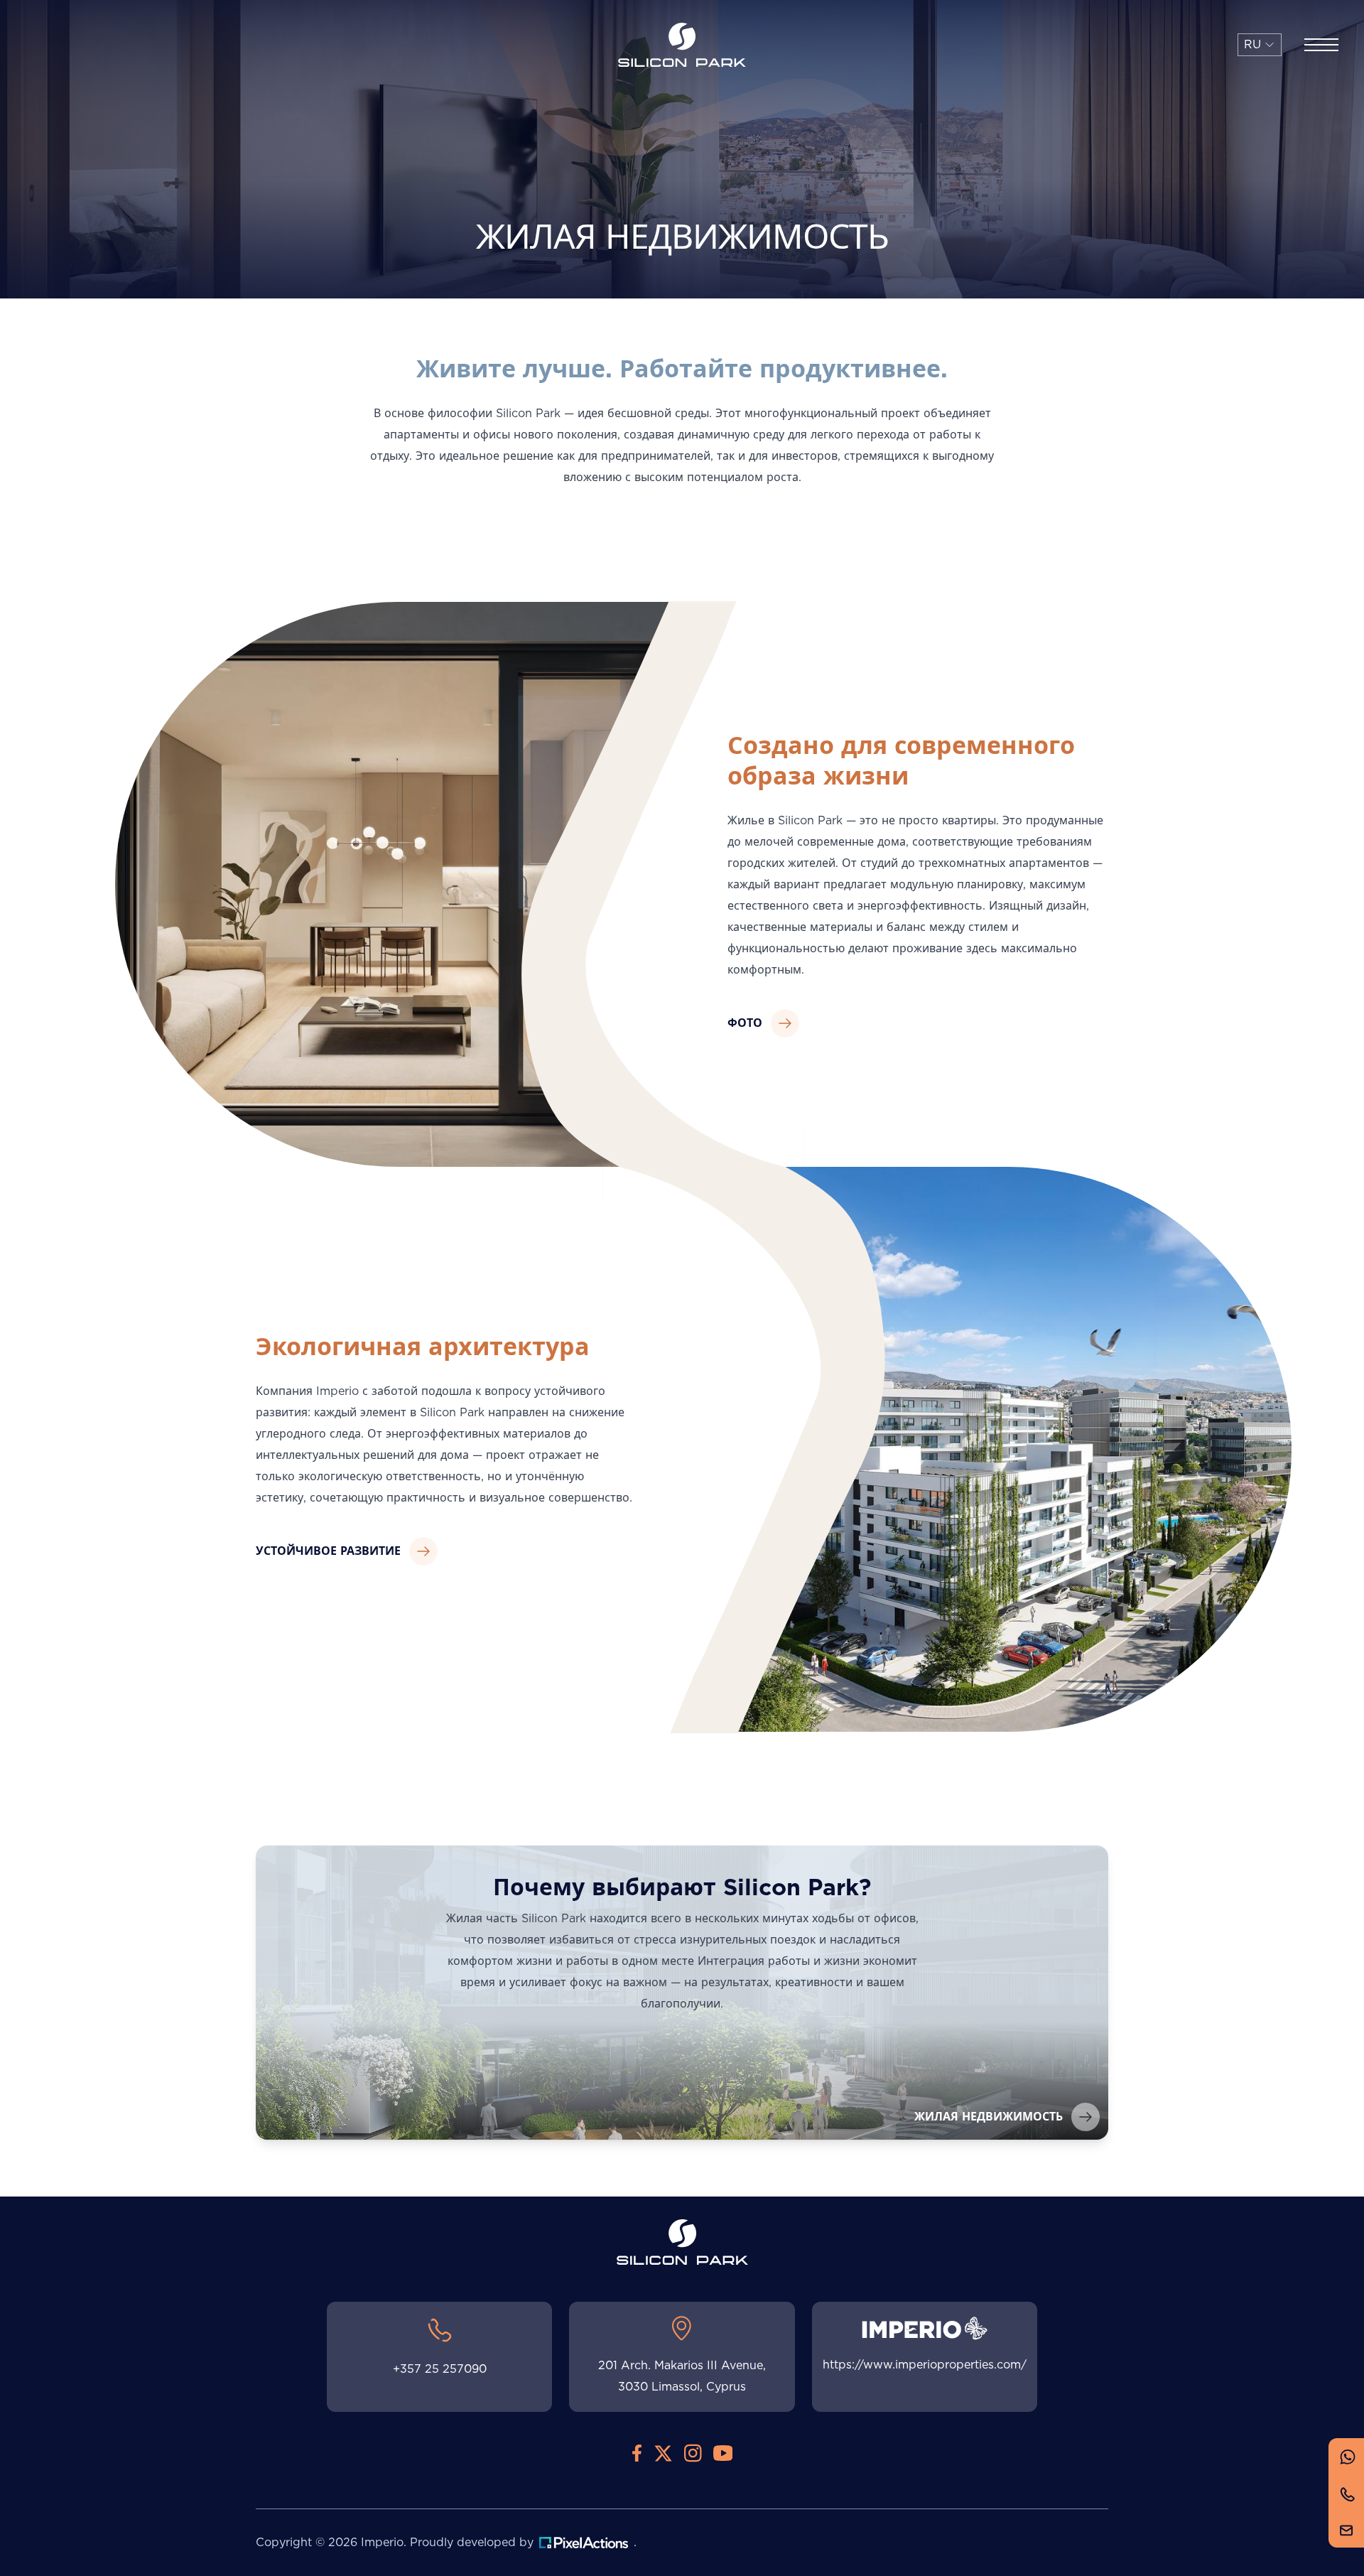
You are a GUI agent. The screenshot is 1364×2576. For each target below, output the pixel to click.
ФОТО (745, 1023)
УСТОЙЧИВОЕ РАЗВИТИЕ (328, 1551)
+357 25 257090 (440, 2369)
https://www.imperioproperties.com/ (925, 2365)
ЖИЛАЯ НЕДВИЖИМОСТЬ (989, 2117)
